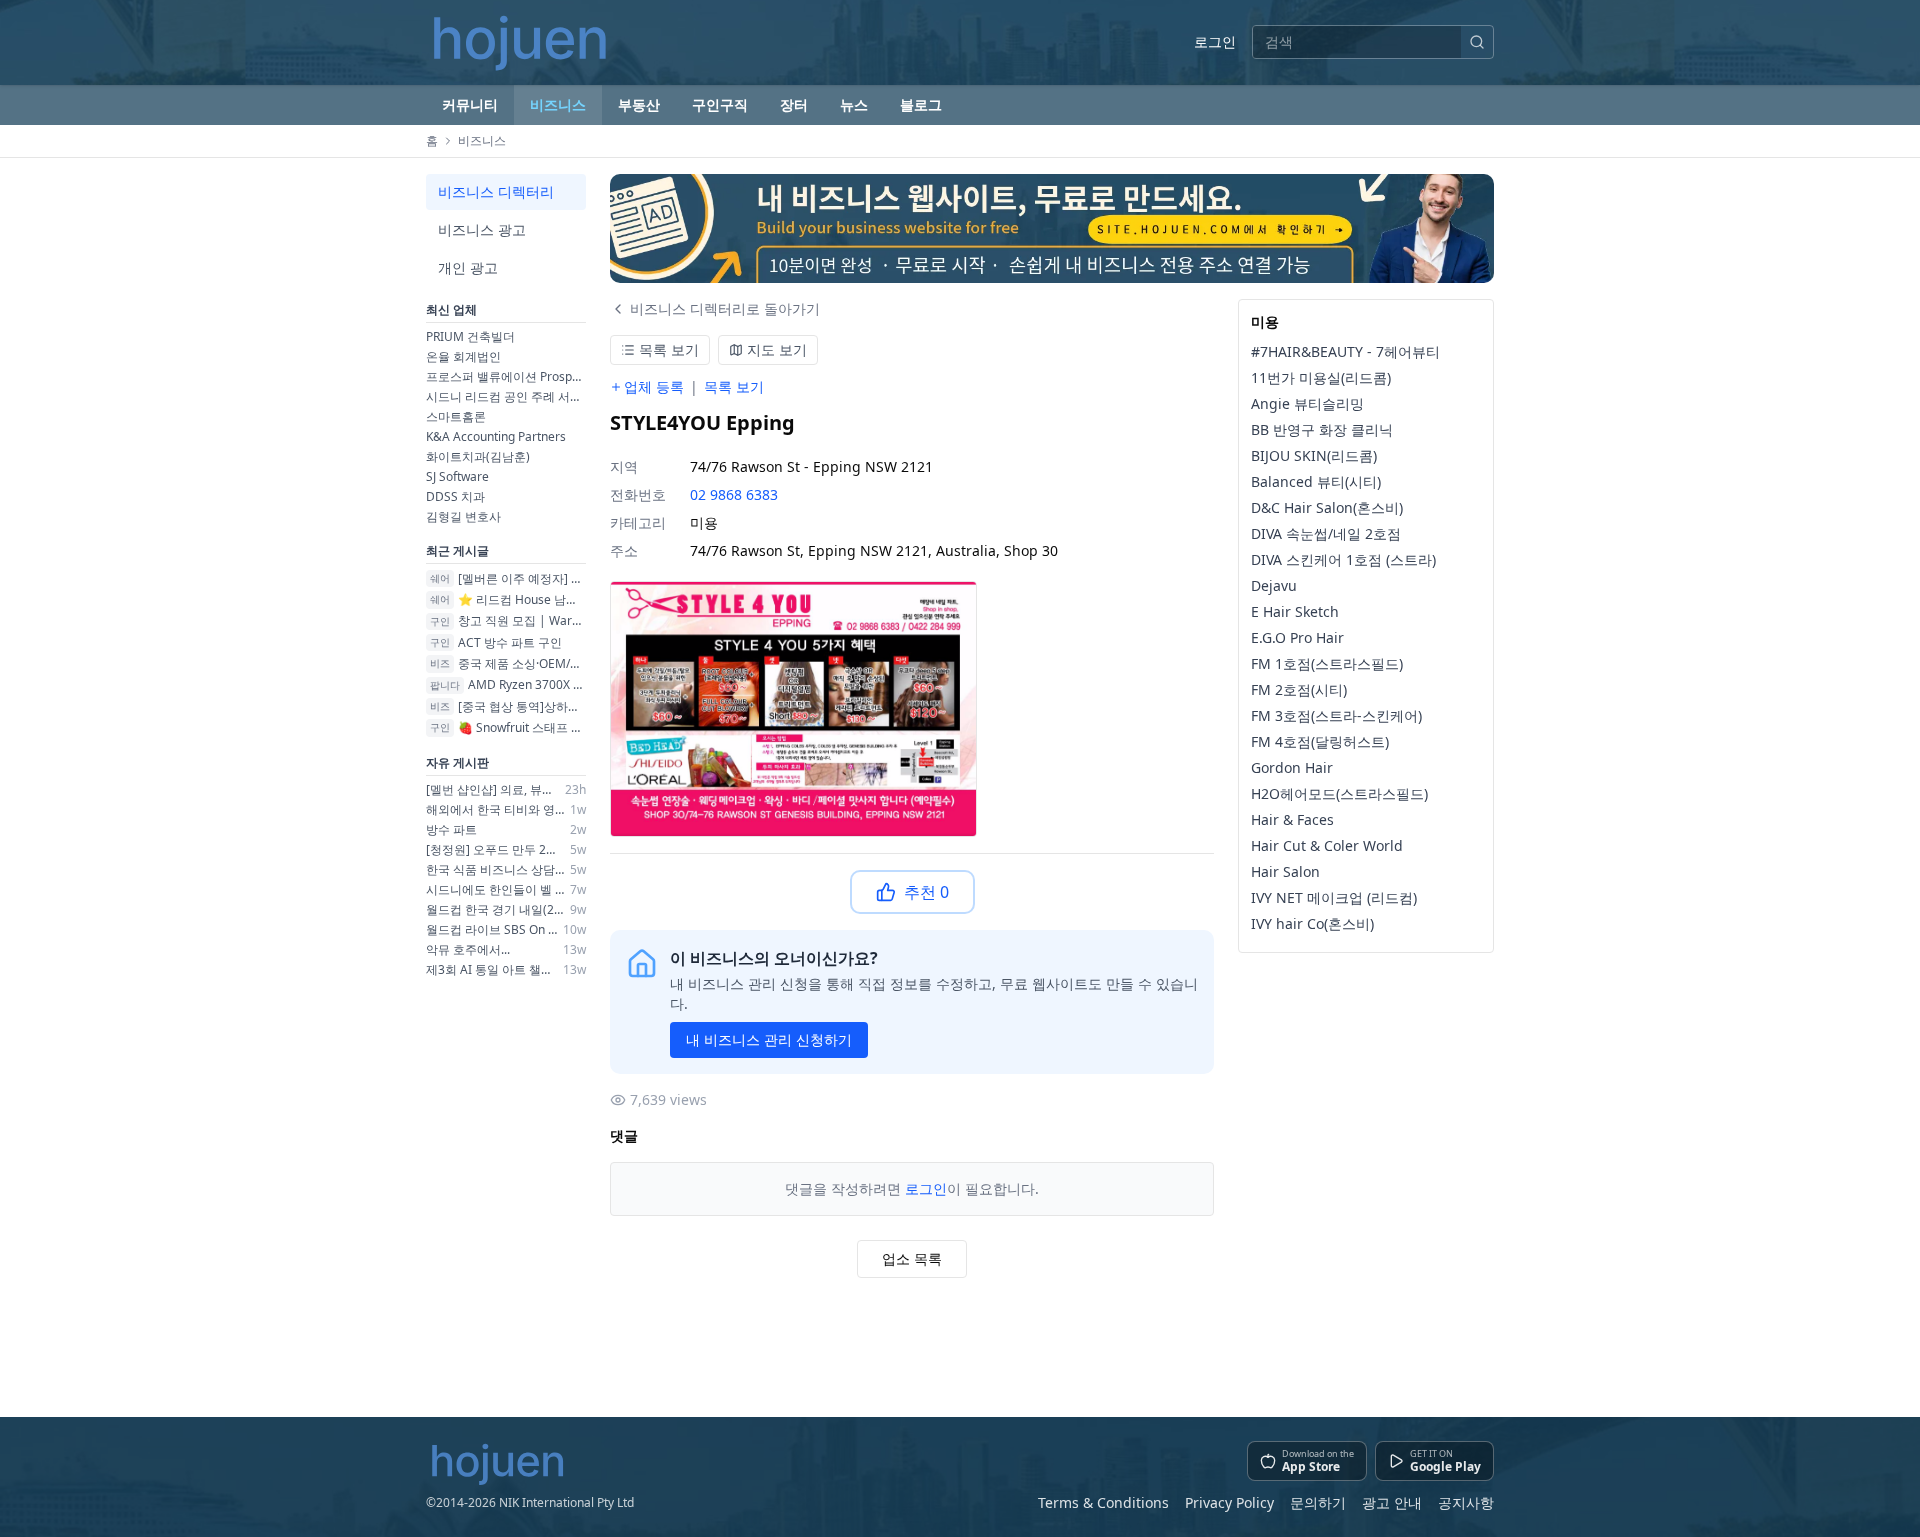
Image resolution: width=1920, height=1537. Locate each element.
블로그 (921, 104)
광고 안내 (1392, 1502)
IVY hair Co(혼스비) (1312, 923)
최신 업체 (451, 309)
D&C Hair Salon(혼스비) (1327, 507)
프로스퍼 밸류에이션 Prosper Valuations (506, 376)
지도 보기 (777, 349)
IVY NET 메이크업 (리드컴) (1334, 897)
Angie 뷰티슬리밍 (1307, 403)
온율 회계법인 (463, 356)
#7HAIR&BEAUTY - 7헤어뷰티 (1345, 351)
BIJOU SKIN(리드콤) (1314, 455)
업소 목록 (912, 1258)
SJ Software (457, 476)
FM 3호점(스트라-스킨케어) (1336, 715)
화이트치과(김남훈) (478, 456)
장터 (794, 104)
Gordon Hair (1292, 767)
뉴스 (854, 104)
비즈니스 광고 (482, 229)
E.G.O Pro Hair (1297, 637)
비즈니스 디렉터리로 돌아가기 (725, 308)
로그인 (1215, 41)
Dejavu (1274, 585)
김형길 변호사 (463, 516)
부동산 (639, 104)
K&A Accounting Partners (496, 436)
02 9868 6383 (734, 494)
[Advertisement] (1052, 1339)
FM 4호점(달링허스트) (1320, 741)
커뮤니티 (470, 104)
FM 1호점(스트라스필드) (1327, 663)
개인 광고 (468, 267)
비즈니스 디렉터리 (496, 191)
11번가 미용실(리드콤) (1321, 377)
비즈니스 (558, 104)
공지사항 (1466, 1502)
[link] (1052, 228)
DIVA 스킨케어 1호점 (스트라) (1343, 559)
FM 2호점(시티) (1299, 689)
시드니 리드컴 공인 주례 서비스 (506, 396)
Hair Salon (1285, 871)
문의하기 (1318, 1502)
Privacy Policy (1229, 1502)
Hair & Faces (1292, 819)
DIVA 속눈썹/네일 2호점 (1326, 533)
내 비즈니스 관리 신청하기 (769, 1039)
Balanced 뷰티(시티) (1316, 481)
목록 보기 (669, 349)
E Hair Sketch (1295, 611)
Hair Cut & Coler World (1327, 845)
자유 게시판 (457, 762)
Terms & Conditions (1103, 1502)
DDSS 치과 (455, 496)
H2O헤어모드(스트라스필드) (1339, 793)
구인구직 (720, 104)
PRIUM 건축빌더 (470, 336)
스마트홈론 (456, 416)
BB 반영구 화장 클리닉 (1322, 429)
